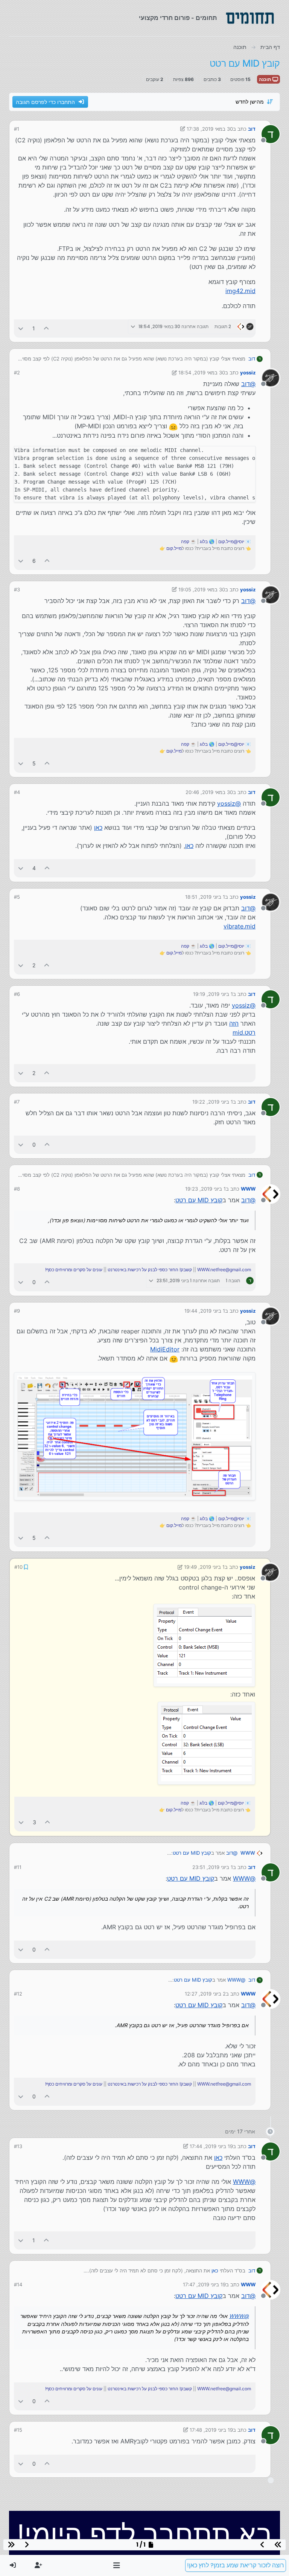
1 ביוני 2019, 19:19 (213, 994)
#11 (18, 1867)
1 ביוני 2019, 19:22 (213, 1102)
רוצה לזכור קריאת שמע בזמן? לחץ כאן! (236, 2565)
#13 (18, 2146)
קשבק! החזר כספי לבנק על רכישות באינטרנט (150, 1270)
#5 (17, 897)
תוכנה (266, 79)
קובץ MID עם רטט (199, 1200)
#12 (18, 1994)
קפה (185, 541)
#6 (17, 994)
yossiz (248, 373)
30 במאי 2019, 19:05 (202, 589)
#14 (18, 2284)
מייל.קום (174, 548)
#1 (17, 129)
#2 (17, 373)
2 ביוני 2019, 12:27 (205, 1994)
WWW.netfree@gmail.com (224, 1270)
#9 (17, 1311)
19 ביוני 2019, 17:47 (204, 2284)
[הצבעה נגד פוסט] (21, 328)
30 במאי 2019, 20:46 (209, 792)
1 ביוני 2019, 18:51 (205, 897)
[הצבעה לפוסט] (47, 328)
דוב (252, 129)
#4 (17, 792)
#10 (18, 1567)
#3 (17, 589)
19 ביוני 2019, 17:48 (211, 2430)
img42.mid (240, 291)
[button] (117, 2565)
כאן (98, 828)
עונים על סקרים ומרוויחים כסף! (74, 1270)
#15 (18, 2430)
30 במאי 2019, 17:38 (210, 129)
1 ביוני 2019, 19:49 (204, 1567)
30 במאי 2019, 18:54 (202, 373)
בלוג (204, 541)
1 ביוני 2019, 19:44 (205, 1311)
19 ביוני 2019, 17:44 (211, 2146)
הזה (234, 1023)
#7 (17, 1102)
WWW (248, 1189)
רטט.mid (244, 1032)
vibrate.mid (240, 926)
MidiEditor (165, 1349)
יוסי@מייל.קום (231, 541)
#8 (17, 1189)
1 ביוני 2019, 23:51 (213, 1867)
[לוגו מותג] (250, 18)
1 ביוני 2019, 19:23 (205, 1189)
